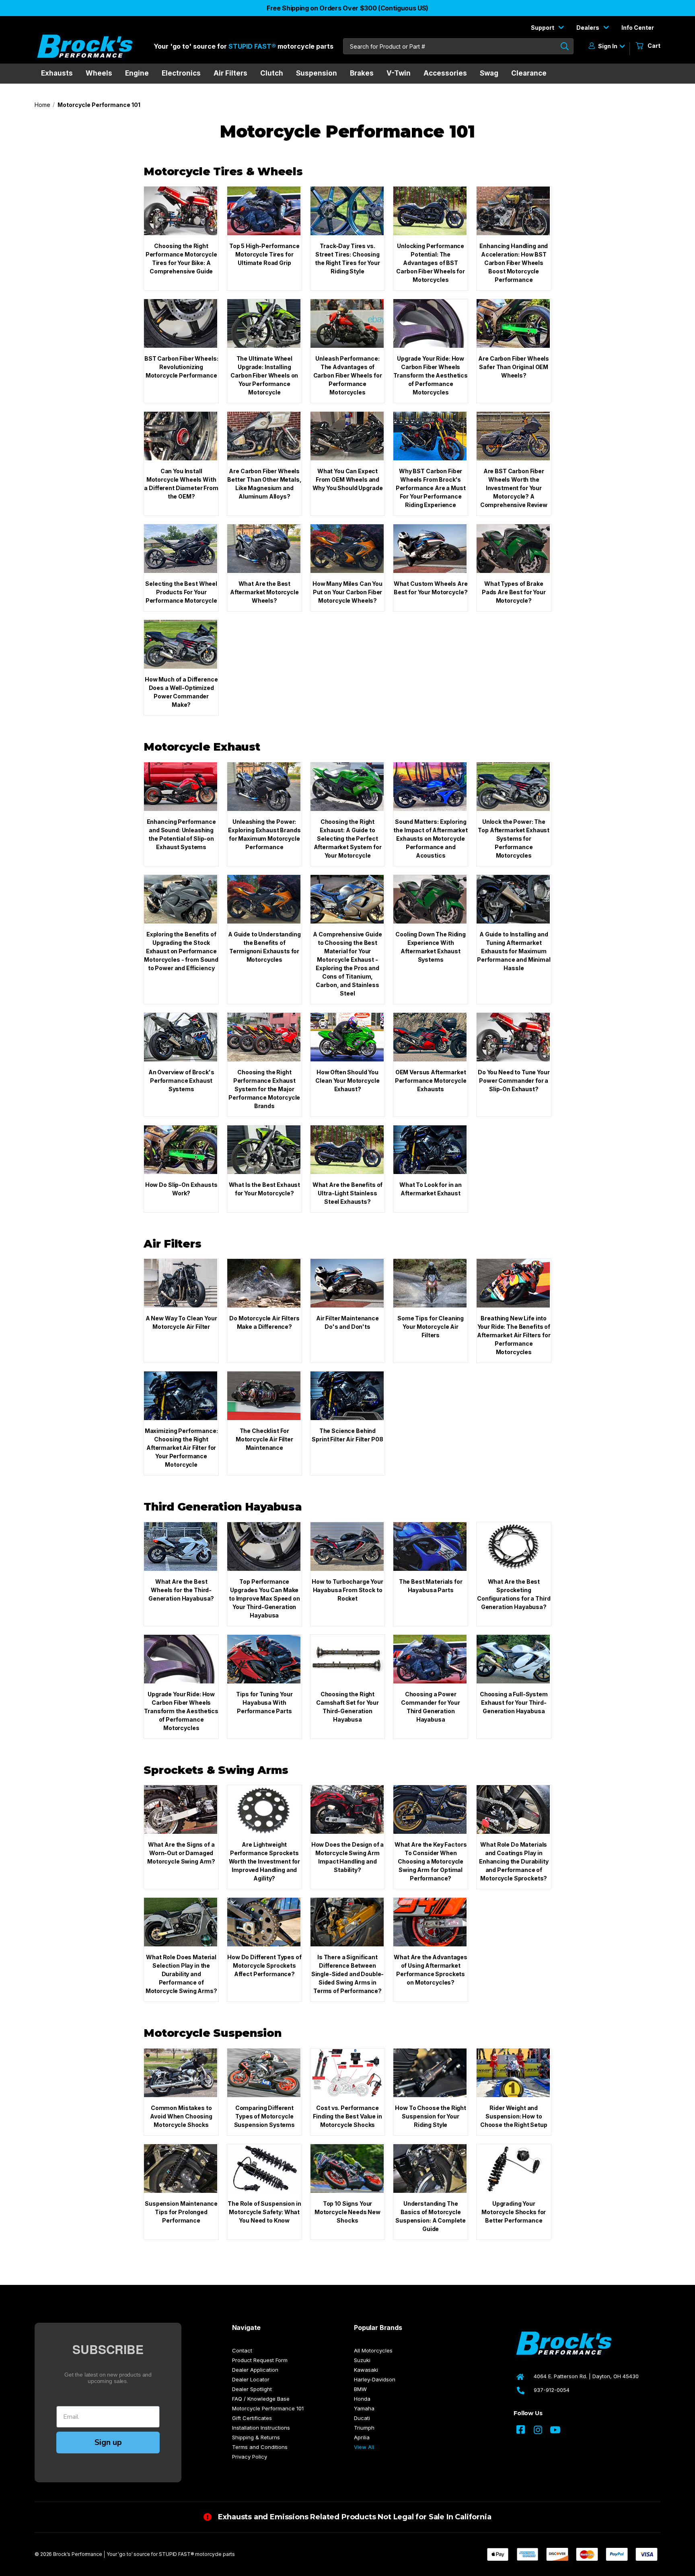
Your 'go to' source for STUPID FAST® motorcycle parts (171, 2554)
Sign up (108, 2442)
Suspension (317, 73)
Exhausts (57, 73)
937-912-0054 (552, 2390)
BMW (360, 2389)
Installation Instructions (261, 2428)
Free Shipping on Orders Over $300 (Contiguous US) (347, 8)
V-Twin (399, 73)
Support (543, 28)
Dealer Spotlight (252, 2389)
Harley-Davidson (375, 2379)
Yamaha (364, 2408)
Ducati (362, 2418)
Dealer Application (255, 2370)
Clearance (529, 73)
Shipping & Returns (256, 2437)
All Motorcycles (373, 2350)
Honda (362, 2399)
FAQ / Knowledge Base (261, 2399)
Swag (489, 73)
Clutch (272, 73)
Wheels (99, 73)
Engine (137, 73)
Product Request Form (260, 2360)
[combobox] (458, 46)
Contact (242, 2350)
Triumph (364, 2428)
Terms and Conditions (260, 2447)
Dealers (588, 28)
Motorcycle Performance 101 (268, 2408)
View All (364, 2447)
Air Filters (230, 73)
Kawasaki (366, 2370)
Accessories (445, 73)
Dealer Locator (251, 2379)
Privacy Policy (250, 2457)
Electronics (181, 73)
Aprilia (362, 2437)
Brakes (362, 73)
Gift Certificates (252, 2418)
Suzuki (362, 2360)
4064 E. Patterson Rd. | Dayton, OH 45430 (586, 2376)
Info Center (638, 28)
